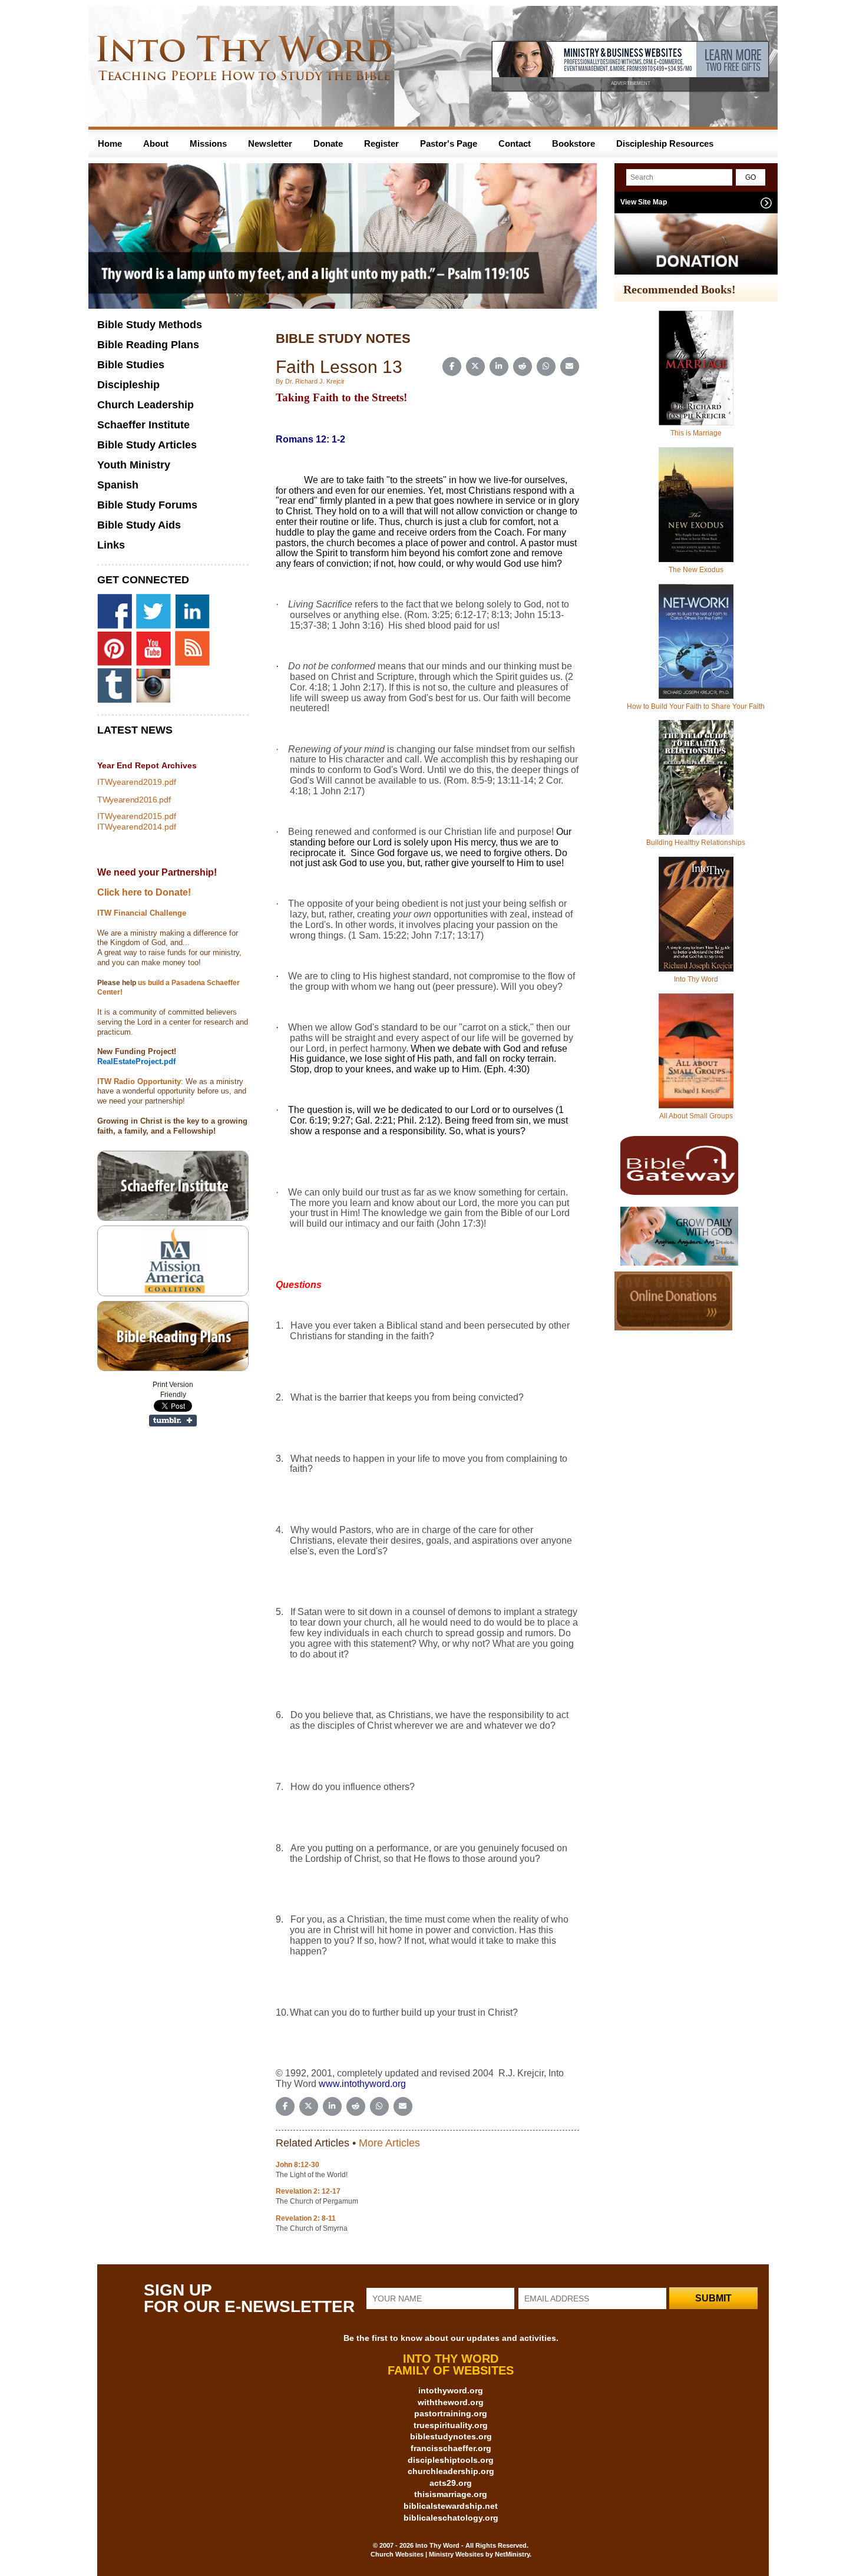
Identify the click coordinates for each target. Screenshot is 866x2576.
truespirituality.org (451, 2425)
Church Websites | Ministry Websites (428, 2554)
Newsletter (270, 143)
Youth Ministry (134, 465)
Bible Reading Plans (148, 345)
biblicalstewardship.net (451, 2506)
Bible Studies (131, 365)
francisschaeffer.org (451, 2448)
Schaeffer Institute (143, 425)
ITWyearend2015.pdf (137, 816)
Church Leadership (146, 405)
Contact (515, 143)
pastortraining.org (451, 2413)
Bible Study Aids (139, 525)
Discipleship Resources (665, 143)
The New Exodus (696, 570)
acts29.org (451, 2483)
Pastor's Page (449, 143)
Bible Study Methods (150, 325)
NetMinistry (512, 2554)
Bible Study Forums (147, 505)
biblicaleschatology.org (451, 2518)
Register (381, 143)
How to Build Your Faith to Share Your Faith (696, 706)
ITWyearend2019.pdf (137, 782)
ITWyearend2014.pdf (137, 827)
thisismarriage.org (451, 2494)
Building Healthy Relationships (696, 843)
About (156, 143)
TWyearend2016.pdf (134, 800)
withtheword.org (451, 2402)
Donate (328, 143)
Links (111, 545)
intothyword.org (451, 2390)
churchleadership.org (451, 2471)
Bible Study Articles (147, 445)
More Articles (389, 2143)
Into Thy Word (696, 979)
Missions (208, 143)
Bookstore (574, 143)
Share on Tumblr (173, 1421)
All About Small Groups (696, 1116)
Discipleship (128, 385)
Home (110, 143)
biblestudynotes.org (451, 2436)
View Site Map (644, 202)
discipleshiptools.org (451, 2460)
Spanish (118, 485)
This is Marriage (696, 433)
